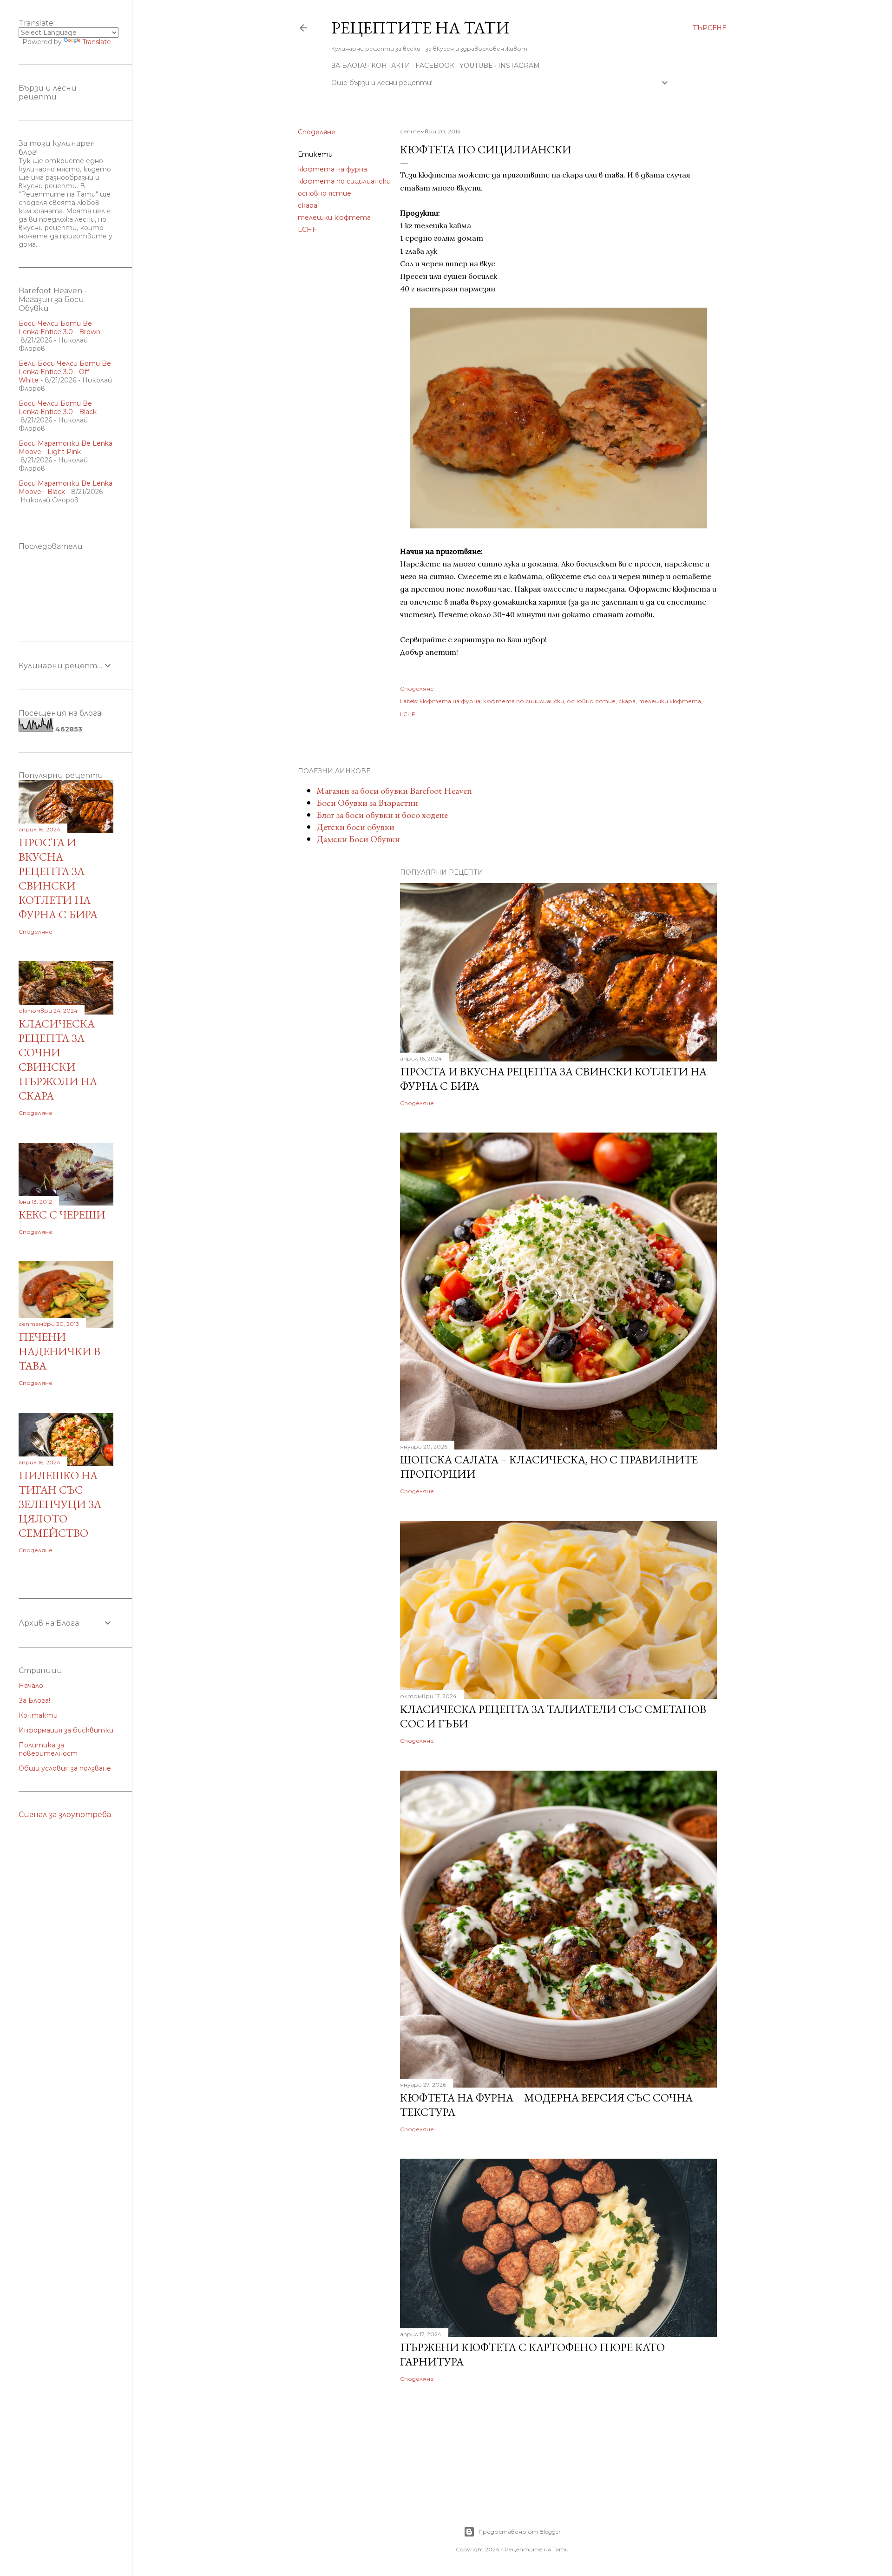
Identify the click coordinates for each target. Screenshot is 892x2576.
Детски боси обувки (355, 827)
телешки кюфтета (334, 217)
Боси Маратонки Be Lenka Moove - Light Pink (66, 448)
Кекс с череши (62, 1215)
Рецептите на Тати (420, 28)
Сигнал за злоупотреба (65, 1815)
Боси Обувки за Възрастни (367, 803)
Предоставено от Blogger (520, 2532)
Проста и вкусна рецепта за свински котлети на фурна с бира (58, 878)
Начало (31, 1686)
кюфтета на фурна (332, 169)
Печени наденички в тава (59, 1351)
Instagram (519, 66)
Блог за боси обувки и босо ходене (382, 815)
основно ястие (325, 193)
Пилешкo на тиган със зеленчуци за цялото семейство (60, 1504)
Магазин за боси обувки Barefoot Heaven (394, 791)
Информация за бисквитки (66, 1730)
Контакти (391, 66)
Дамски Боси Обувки (358, 839)
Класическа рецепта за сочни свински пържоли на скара (58, 1060)
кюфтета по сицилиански (344, 181)
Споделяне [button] (317, 132)
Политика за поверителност (48, 1749)
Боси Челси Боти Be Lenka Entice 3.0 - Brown (59, 328)
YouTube (476, 66)
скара (308, 205)
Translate (97, 42)
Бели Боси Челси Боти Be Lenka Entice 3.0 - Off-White (65, 372)
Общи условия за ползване (65, 1768)
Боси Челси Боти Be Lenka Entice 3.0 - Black (58, 408)
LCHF (307, 230)
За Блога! (349, 66)
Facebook (435, 66)
